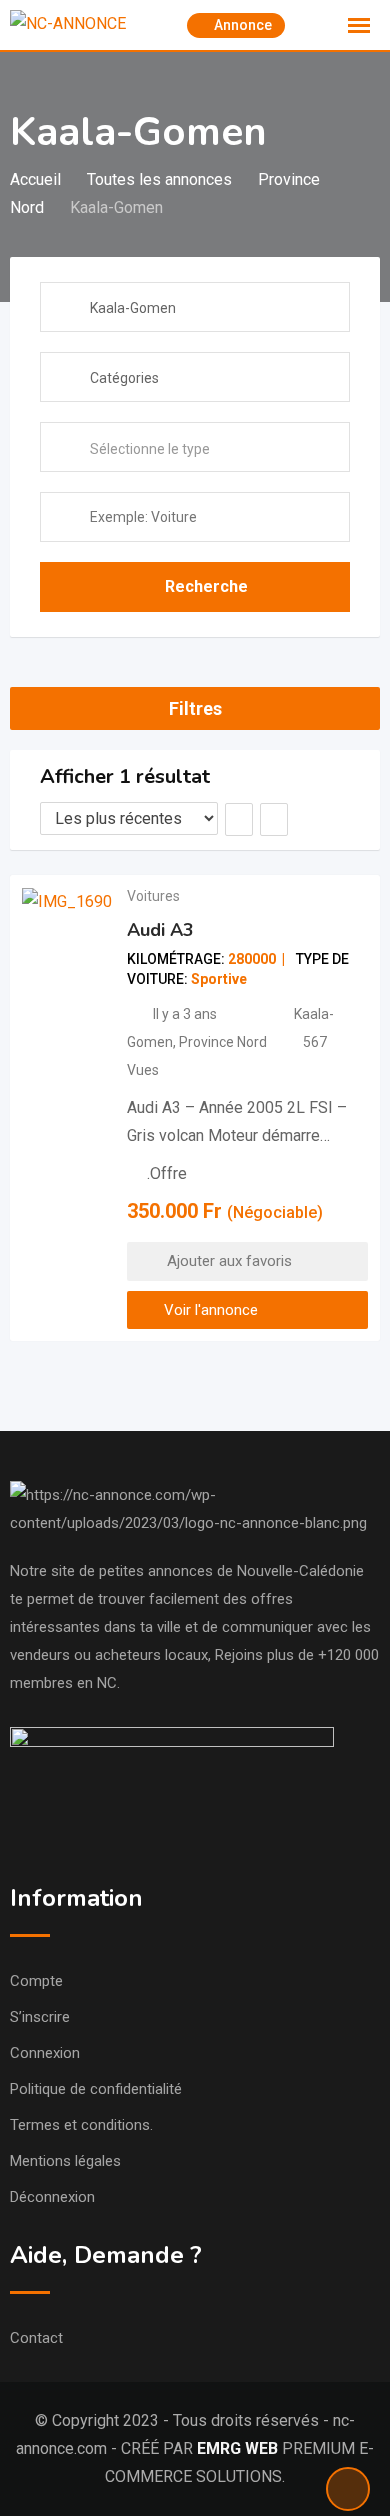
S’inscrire (40, 2017)
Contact (36, 2338)
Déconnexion (52, 2197)
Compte (36, 1981)
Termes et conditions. (81, 2125)
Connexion (45, 2053)
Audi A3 (160, 930)
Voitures (153, 896)
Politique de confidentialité (96, 2089)
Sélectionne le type (150, 449)
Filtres (195, 708)
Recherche (206, 586)
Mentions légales (65, 2161)
